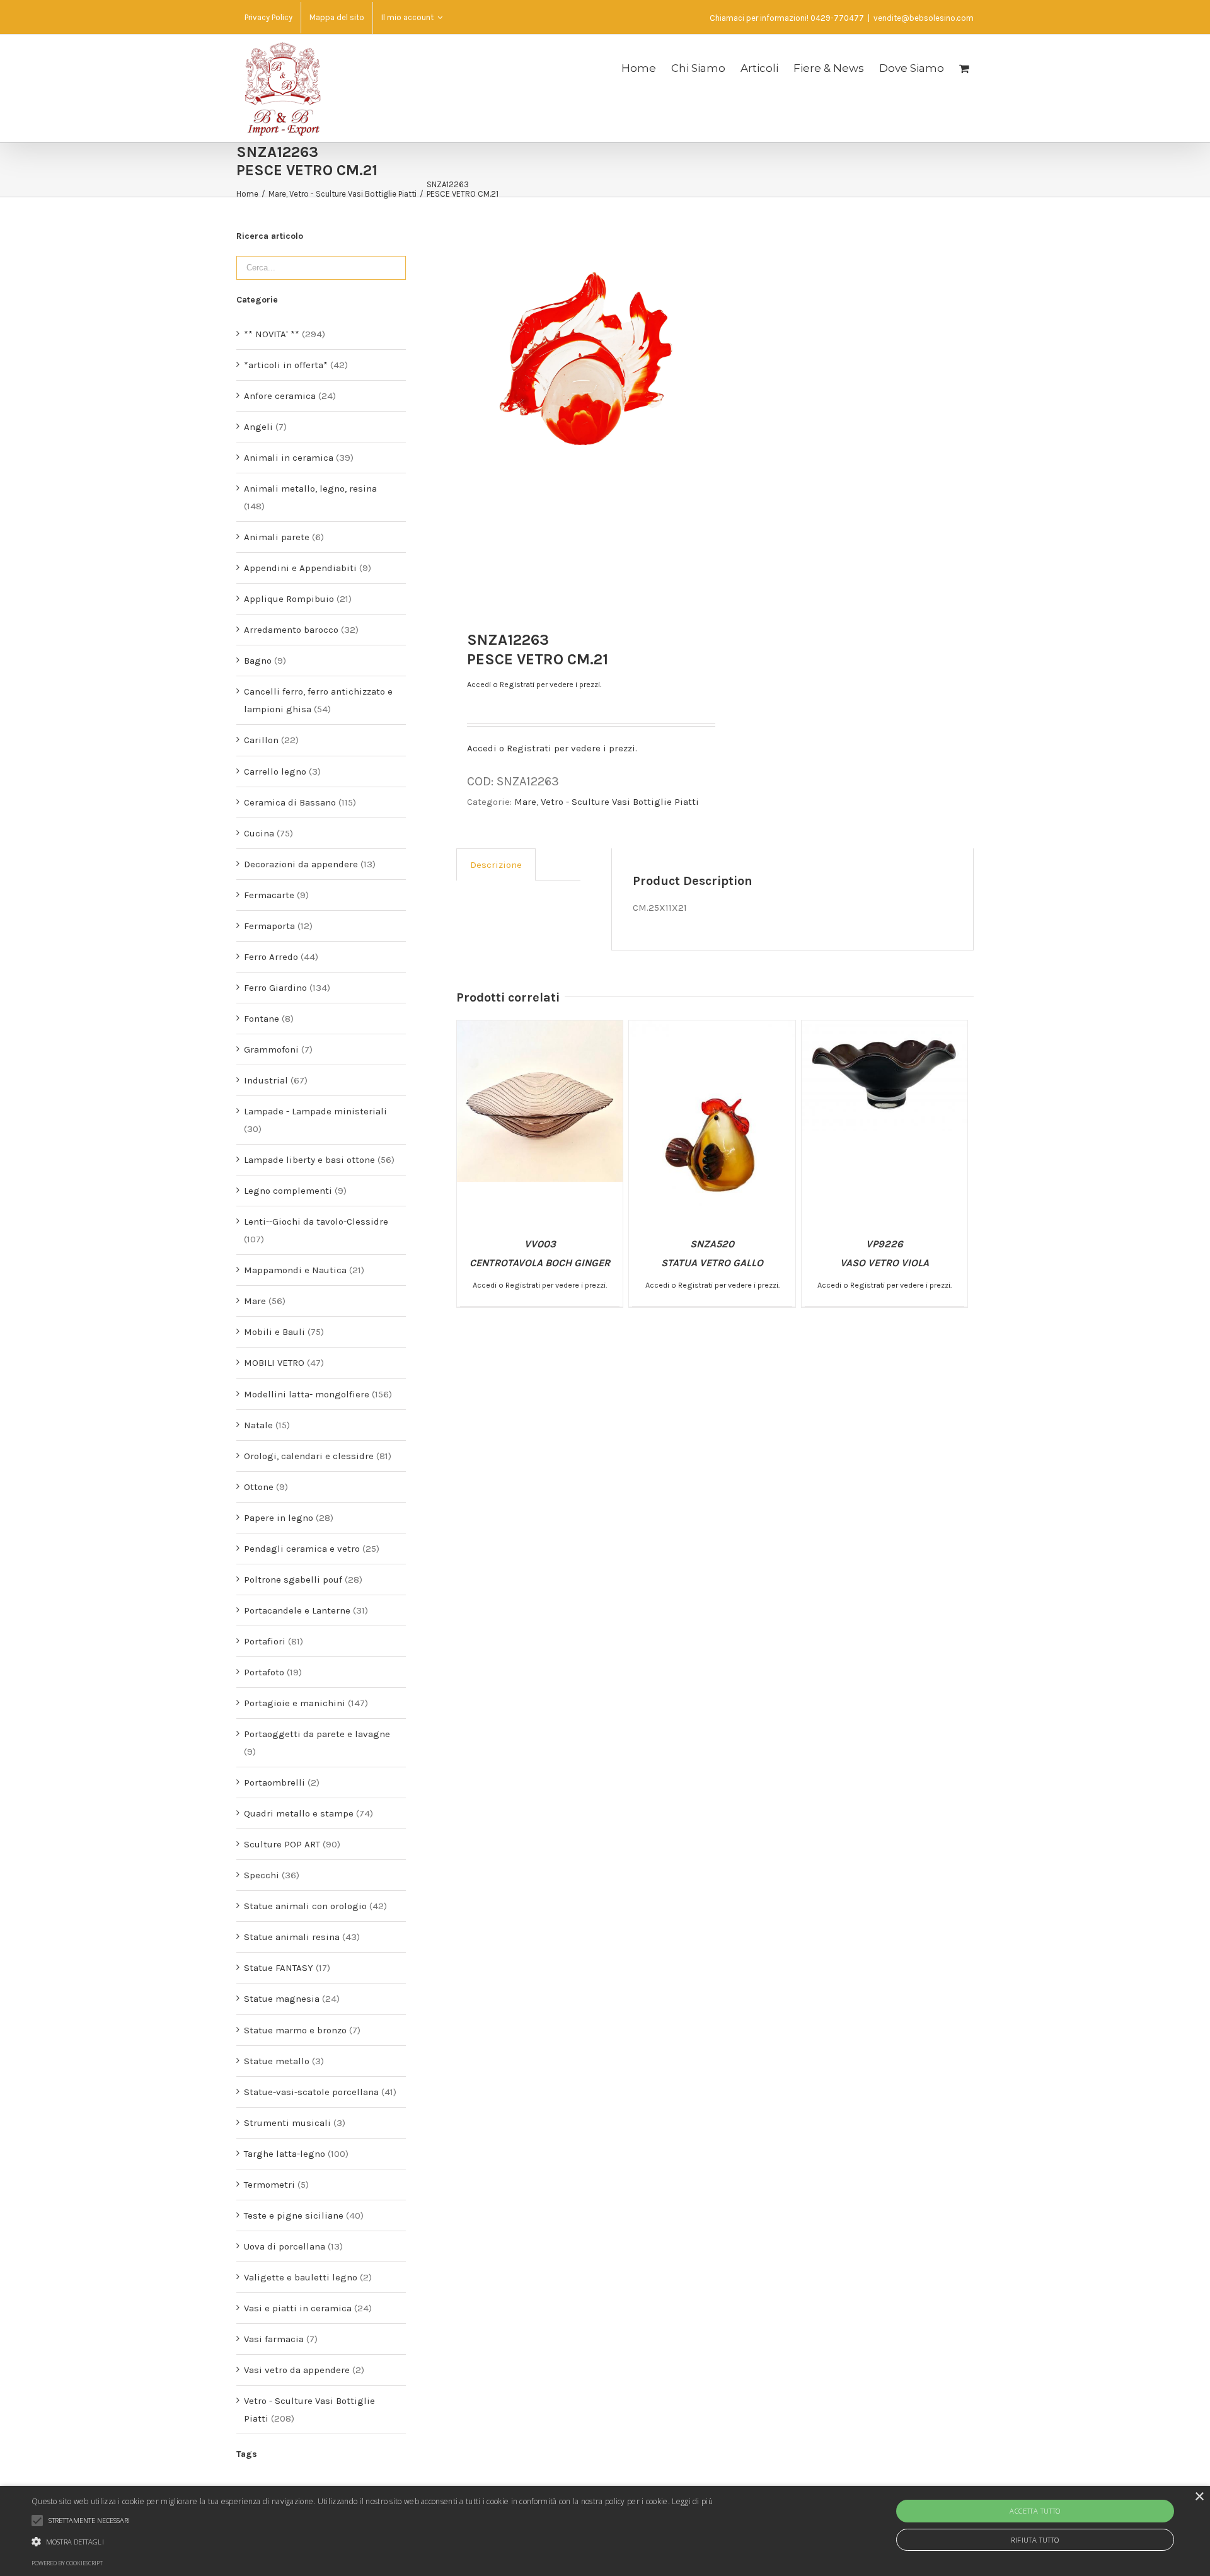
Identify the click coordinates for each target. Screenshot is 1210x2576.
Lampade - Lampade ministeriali (315, 1111)
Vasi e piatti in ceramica (298, 2308)
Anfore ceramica (280, 396)
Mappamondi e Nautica (295, 1270)
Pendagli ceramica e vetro (302, 1549)
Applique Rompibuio (289, 599)
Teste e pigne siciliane (294, 2215)
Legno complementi (288, 1191)
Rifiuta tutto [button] (1035, 2540)
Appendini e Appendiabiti (300, 568)
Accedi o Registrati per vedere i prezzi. (534, 684)
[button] (372, 2542)
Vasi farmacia (274, 2339)
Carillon (261, 740)
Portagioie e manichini (295, 1703)
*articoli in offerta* (286, 365)
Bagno (258, 661)
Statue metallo (277, 2061)
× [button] (1199, 2497)
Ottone (259, 1487)
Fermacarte (269, 895)
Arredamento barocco (291, 630)
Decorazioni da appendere (301, 864)
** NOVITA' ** (272, 334)
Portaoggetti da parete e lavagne (317, 1734)
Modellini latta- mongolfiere (307, 1394)
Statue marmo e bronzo (295, 2030)
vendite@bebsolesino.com (924, 18)
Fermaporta (269, 926)
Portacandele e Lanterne (297, 1610)
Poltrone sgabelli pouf (293, 1580)
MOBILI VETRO (274, 1363)
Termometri (269, 2185)
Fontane (262, 1019)
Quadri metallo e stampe (299, 1813)
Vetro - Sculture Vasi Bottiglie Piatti (620, 802)
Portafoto (264, 1672)
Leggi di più (692, 2501)
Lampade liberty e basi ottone (309, 1160)
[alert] (605, 2531)
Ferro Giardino (275, 988)
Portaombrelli (274, 1782)
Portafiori (265, 1641)
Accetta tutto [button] (1035, 2511)
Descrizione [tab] (496, 865)
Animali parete (277, 537)
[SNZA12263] (585, 358)
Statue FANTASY (279, 1968)
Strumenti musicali (287, 2123)
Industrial (266, 1080)
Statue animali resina (292, 1937)
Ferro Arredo (271, 957)
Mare (525, 802)
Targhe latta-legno (285, 2154)
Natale (258, 1425)
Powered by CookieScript (67, 2563)
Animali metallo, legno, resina (310, 488)
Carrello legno (275, 771)
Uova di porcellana (285, 2246)
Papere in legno (279, 1518)
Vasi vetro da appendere (297, 2370)
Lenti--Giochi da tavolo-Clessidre (316, 1222)
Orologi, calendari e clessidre (309, 1456)
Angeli (258, 427)
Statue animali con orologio (305, 1906)
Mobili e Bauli (274, 1332)
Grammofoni (271, 1049)
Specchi (262, 1875)
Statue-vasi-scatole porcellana (311, 2092)
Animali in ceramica (289, 458)
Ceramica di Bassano (290, 802)
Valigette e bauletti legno (301, 2277)
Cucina (259, 833)
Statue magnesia (282, 1999)
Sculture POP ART (282, 1844)
